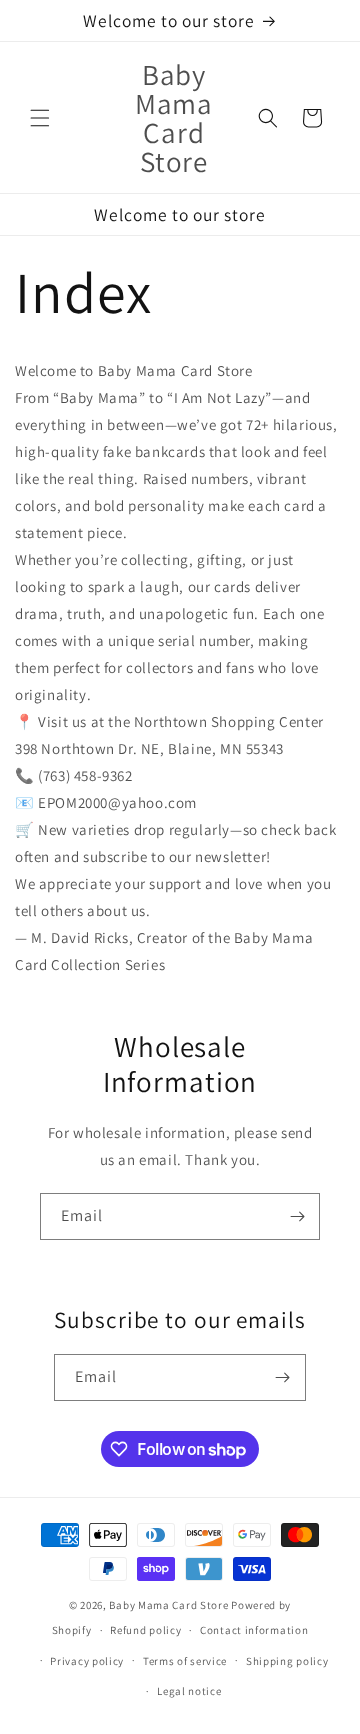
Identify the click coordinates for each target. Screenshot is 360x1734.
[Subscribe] (297, 1216)
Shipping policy (287, 1661)
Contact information (254, 1630)
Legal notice (189, 1691)
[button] (40, 118)
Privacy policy (87, 1661)
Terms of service (185, 1661)
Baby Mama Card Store (168, 1605)
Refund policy (145, 1630)
